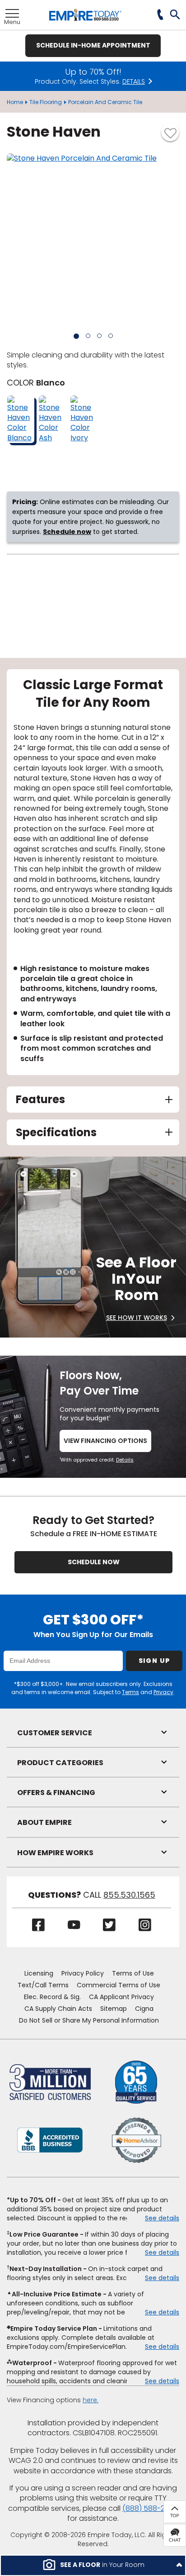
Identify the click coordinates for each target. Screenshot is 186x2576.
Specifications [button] (56, 1132)
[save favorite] (170, 132)
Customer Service (55, 1733)
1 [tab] (76, 336)
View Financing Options (105, 1441)
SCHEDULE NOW (94, 1562)
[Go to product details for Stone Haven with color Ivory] (84, 419)
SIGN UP (154, 1661)
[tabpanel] (93, 872)
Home (15, 102)
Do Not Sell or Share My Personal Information (89, 2020)
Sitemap (114, 2009)
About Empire (44, 1822)
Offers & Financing (56, 1793)
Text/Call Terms (43, 1985)
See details (162, 2218)
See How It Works (137, 1318)
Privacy (163, 1692)
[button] (175, 15)
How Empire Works (55, 1853)
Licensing (39, 1973)
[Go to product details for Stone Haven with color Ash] (52, 419)
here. (91, 2400)
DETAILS (134, 82)
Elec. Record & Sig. (52, 1997)
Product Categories (60, 1763)
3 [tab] (99, 336)
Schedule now (67, 532)
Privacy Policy (83, 1973)
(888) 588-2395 (150, 2508)
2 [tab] (88, 336)
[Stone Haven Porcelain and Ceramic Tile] (93, 240)
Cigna (144, 2009)
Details (125, 1460)
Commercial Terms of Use (119, 1985)
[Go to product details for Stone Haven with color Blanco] (21, 419)
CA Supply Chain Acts (58, 2009)
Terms (130, 1692)
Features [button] (40, 1099)
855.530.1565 (129, 1895)
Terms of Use (133, 1973)
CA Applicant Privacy (121, 1997)
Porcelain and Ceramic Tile (105, 102)
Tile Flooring (46, 102)
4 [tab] (111, 336)
